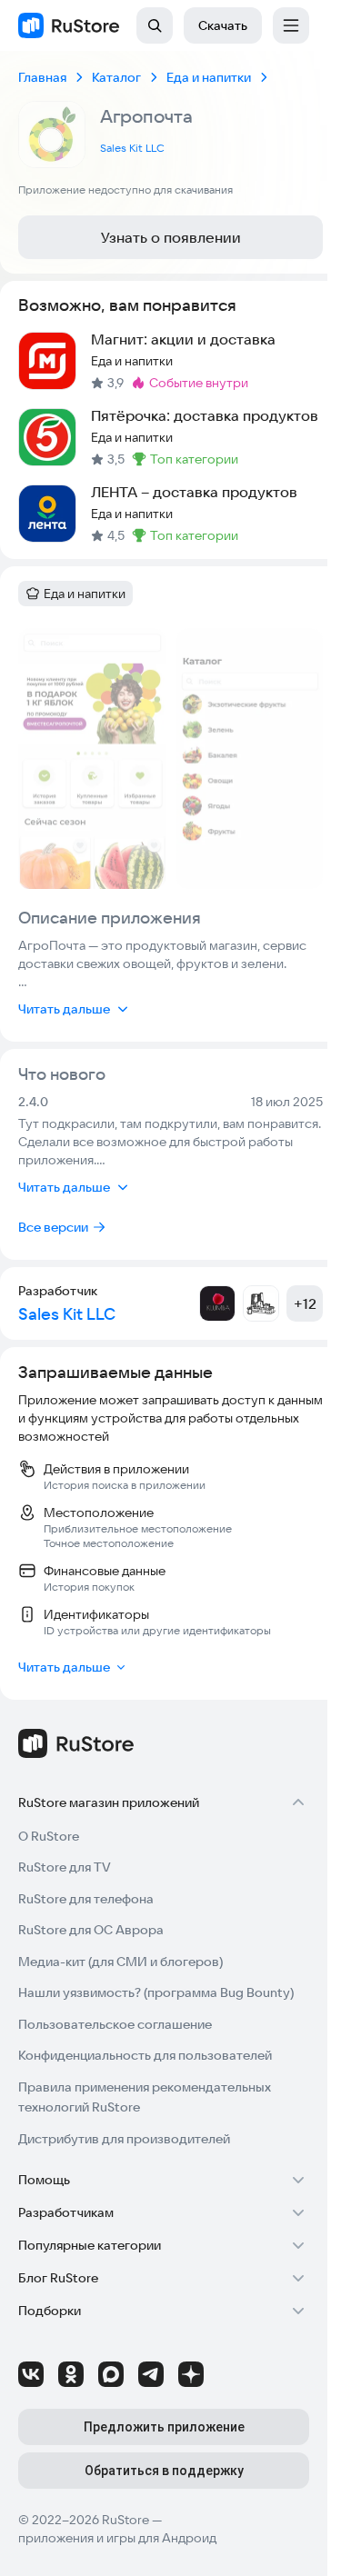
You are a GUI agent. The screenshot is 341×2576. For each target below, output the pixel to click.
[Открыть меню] (291, 25)
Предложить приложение (164, 2427)
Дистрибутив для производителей (124, 2139)
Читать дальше (64, 1009)
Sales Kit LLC (132, 148)
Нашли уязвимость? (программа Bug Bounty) (156, 1992)
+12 (305, 1303)
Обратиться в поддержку (164, 2471)
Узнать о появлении (171, 237)
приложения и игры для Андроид (117, 2538)
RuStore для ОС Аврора (91, 1930)
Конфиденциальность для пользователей (145, 2055)
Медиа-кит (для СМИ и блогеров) (120, 1962)
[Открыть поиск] (155, 25)
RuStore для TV (65, 1867)
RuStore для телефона (86, 1899)
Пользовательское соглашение (115, 2024)
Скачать (223, 25)
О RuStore (49, 1836)
